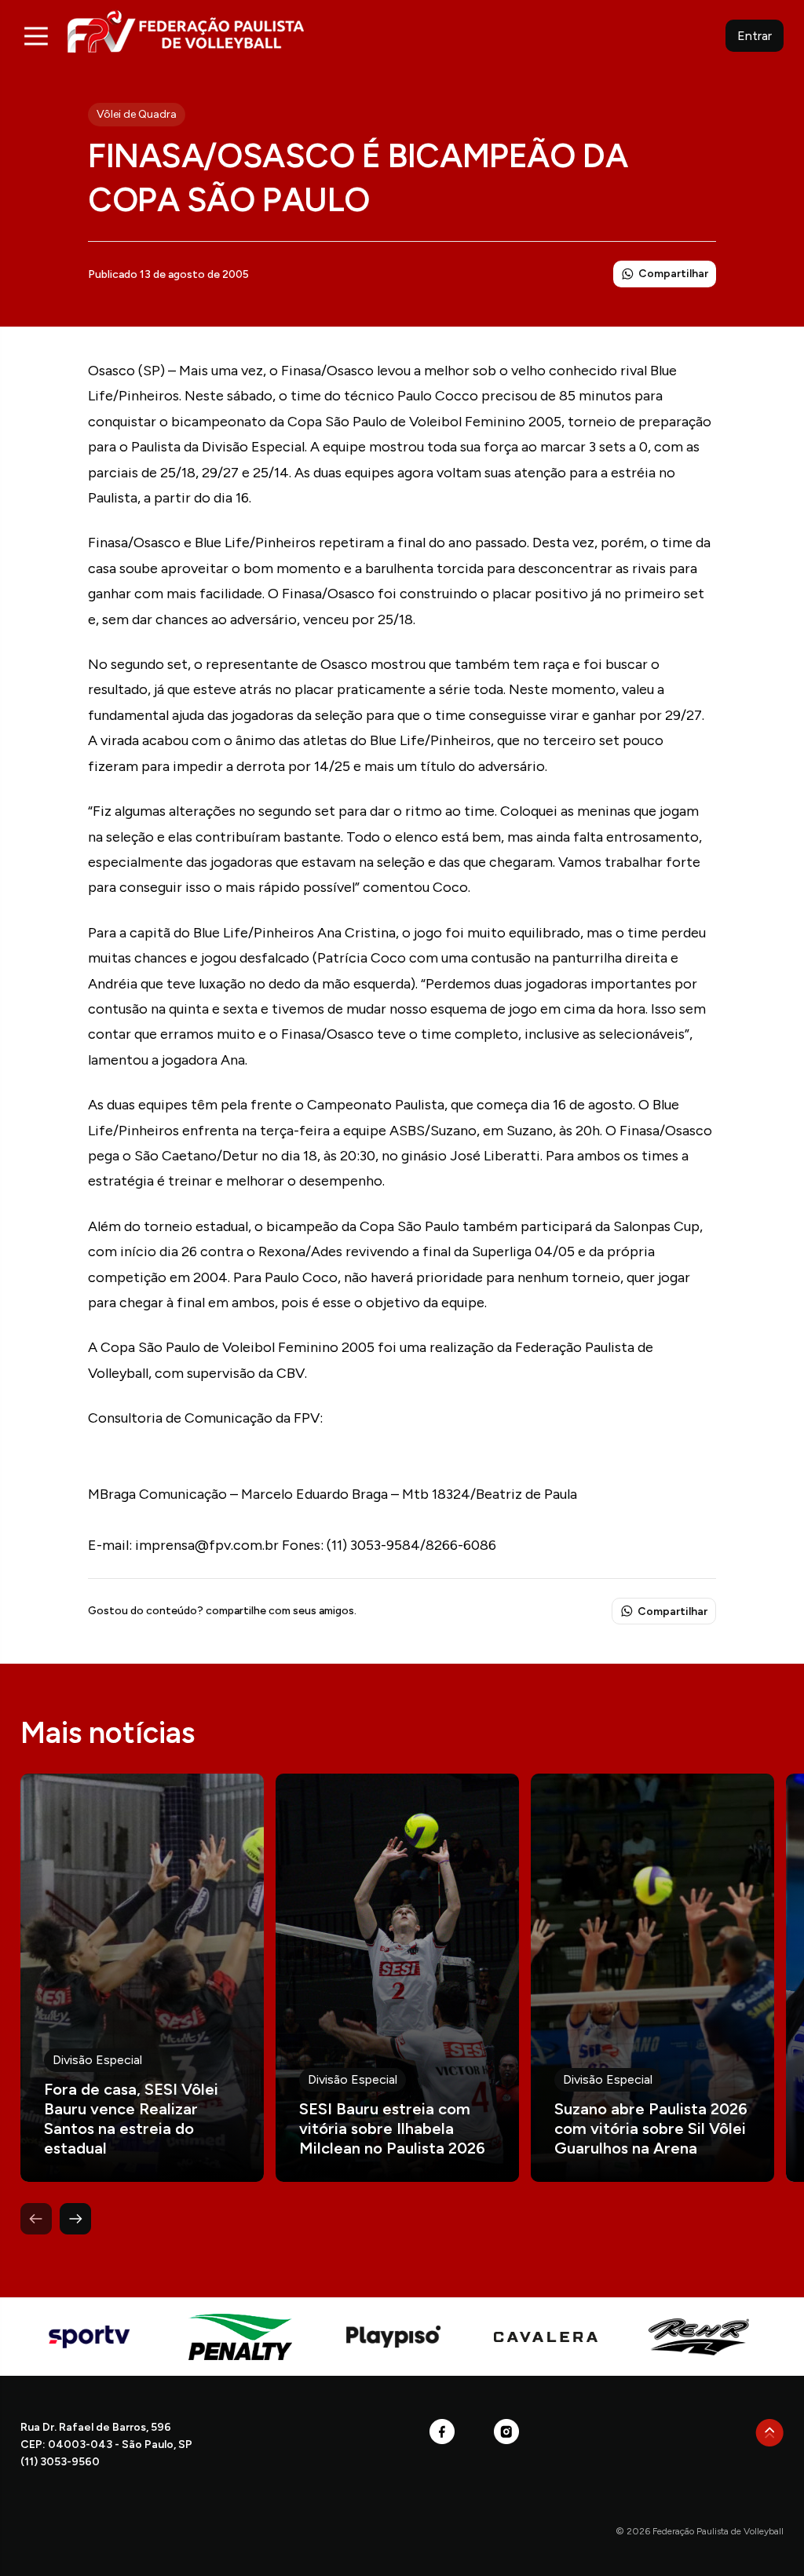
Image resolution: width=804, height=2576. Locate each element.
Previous (36, 2219)
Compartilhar (673, 274)
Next (75, 2219)
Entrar (755, 36)
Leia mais (142, 1978)
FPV (186, 31)
